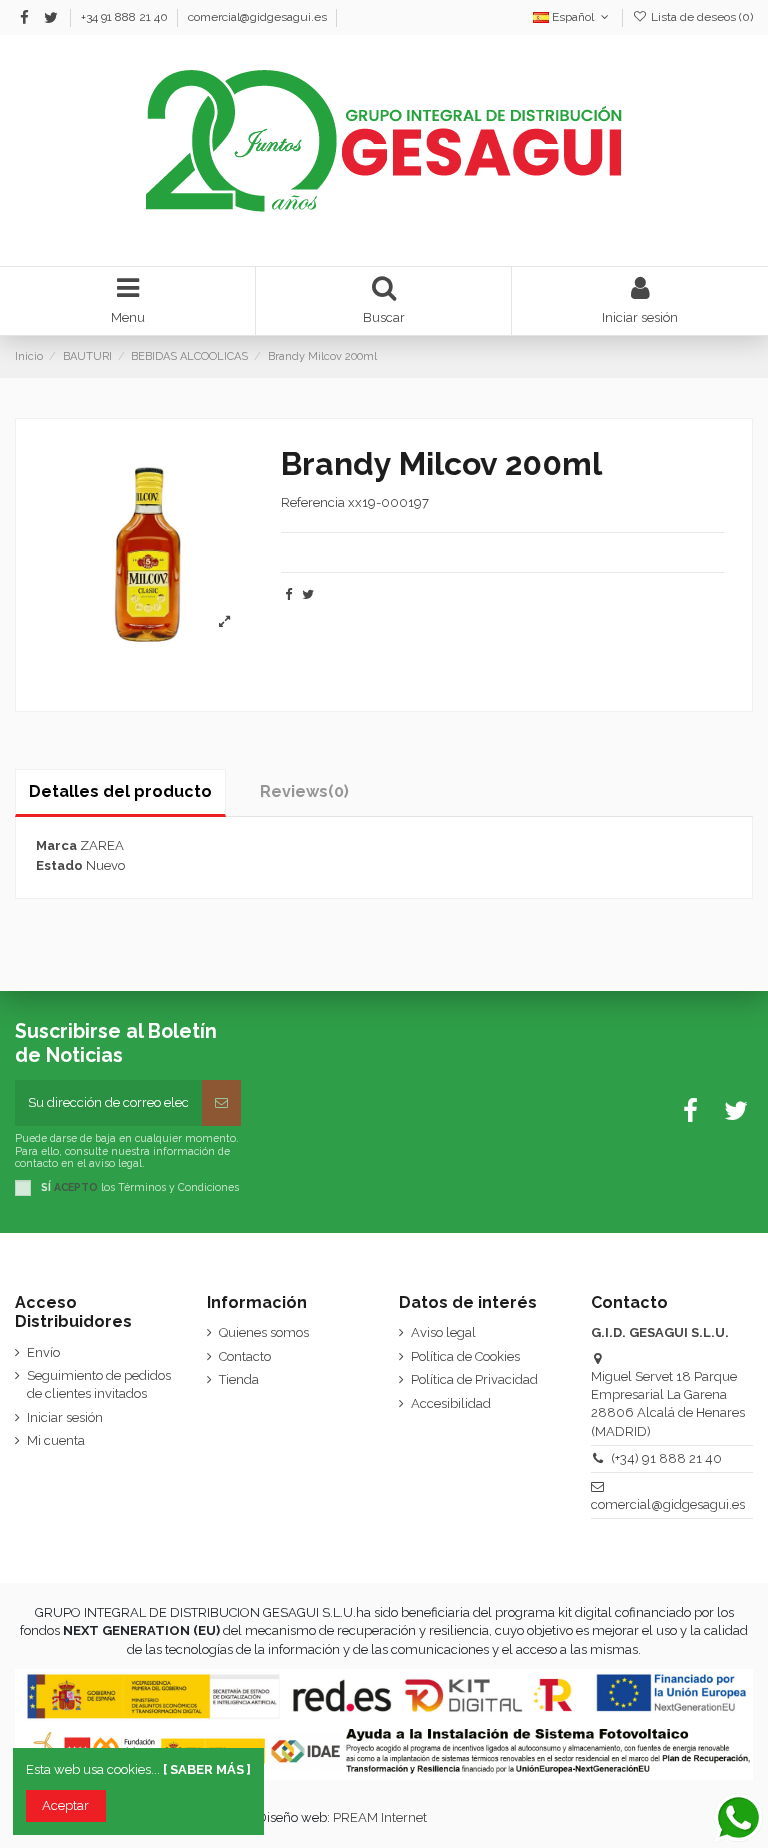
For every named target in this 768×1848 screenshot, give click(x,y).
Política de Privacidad (474, 1379)
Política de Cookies (465, 1356)
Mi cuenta (56, 1440)
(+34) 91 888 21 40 (666, 1458)
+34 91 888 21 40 (126, 17)
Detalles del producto (120, 791)
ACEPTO (76, 1187)
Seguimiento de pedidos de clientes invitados (99, 1384)
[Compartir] (288, 594)
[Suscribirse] (221, 1103)
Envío (43, 1352)
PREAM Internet (380, 1817)
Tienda (239, 1379)
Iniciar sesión (65, 1417)
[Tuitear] (308, 594)
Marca (56, 845)
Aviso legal (443, 1332)
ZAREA (102, 845)
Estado (59, 865)
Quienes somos (264, 1332)
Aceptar (65, 1805)
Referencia (313, 502)
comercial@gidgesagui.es (257, 17)
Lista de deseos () (700, 17)
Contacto (245, 1356)
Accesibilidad (451, 1403)
